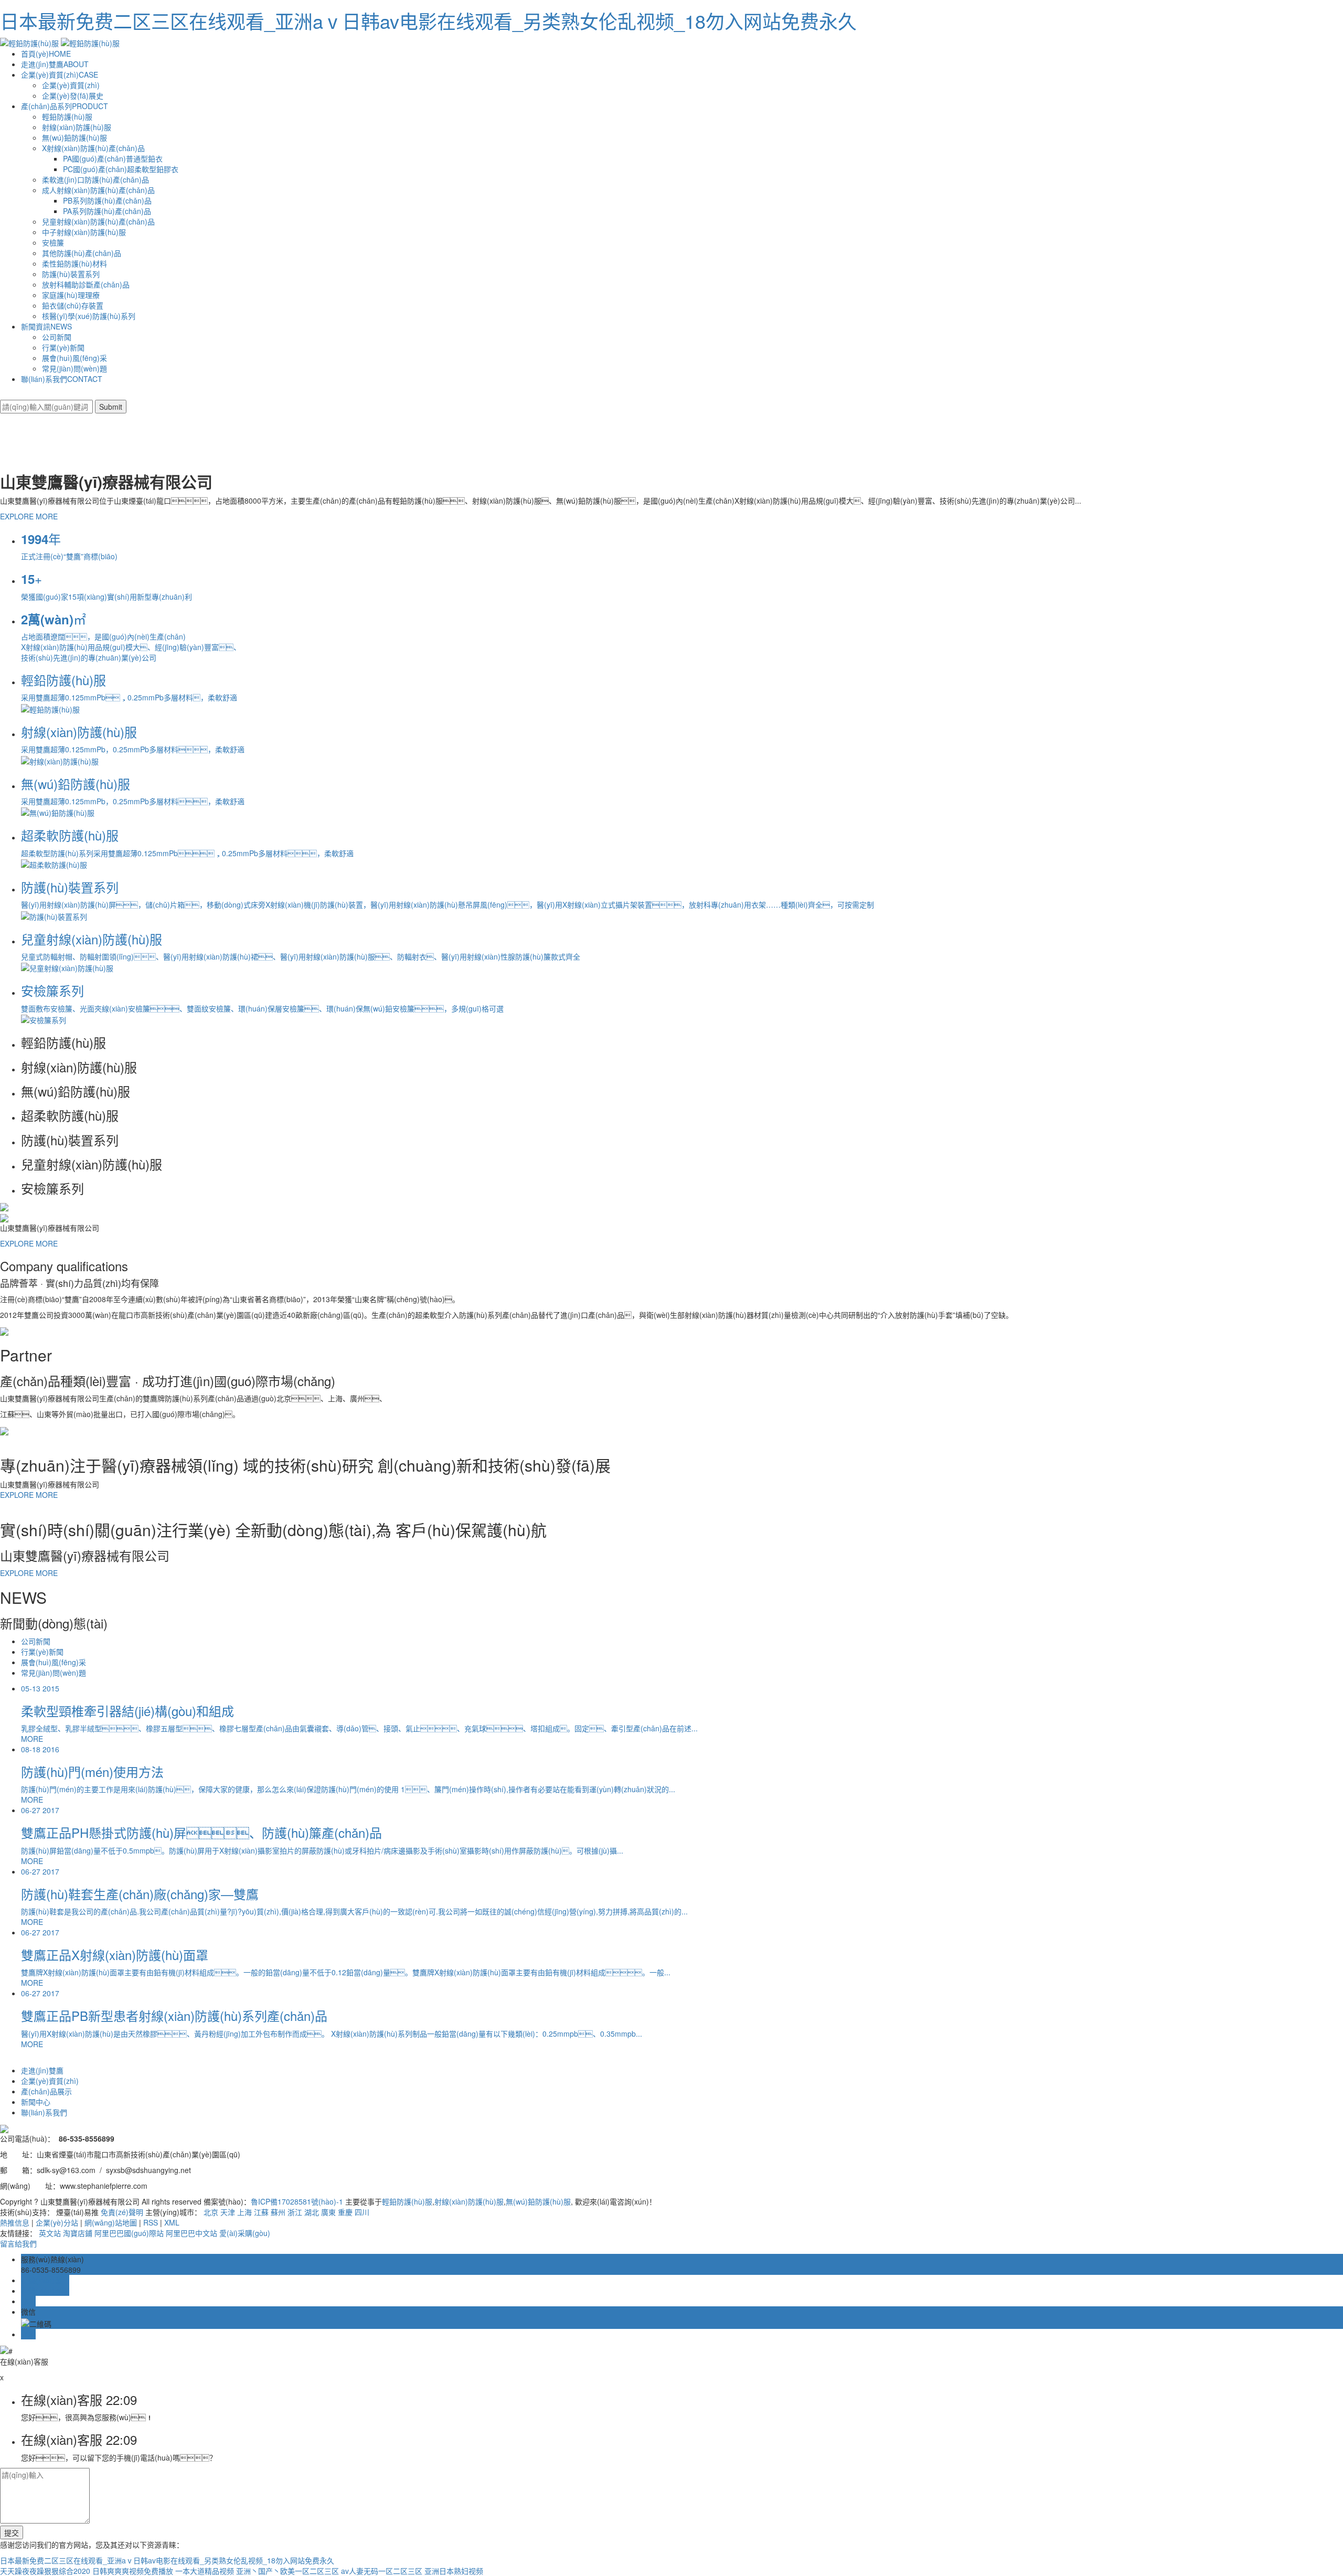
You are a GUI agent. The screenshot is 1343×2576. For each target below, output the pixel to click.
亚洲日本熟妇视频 (454, 2571)
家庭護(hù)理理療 (71, 295)
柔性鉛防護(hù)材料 (74, 263)
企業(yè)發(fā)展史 (73, 95)
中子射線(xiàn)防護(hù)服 (84, 232)
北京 (211, 2212)
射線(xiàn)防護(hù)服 (77, 127)
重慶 (345, 2212)
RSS (151, 2222)
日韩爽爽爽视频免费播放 (133, 2571)
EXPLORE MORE (29, 516)
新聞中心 (36, 2102)
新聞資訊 (46, 326)
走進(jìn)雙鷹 (55, 64)
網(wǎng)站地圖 (111, 2222)
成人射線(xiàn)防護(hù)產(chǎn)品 (98, 190)
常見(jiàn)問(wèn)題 (74, 368)
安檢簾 (53, 242)
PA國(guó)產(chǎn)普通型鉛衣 (113, 158)
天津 (228, 2212)
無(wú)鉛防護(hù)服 (74, 137)
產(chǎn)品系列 (65, 106)
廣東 (328, 2212)
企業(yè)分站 (57, 2222)
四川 (362, 2212)
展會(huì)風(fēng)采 (74, 358)
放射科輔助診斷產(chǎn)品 (86, 284)
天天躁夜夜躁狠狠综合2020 (45, 2571)
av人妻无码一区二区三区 (382, 2571)
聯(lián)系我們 (62, 379)
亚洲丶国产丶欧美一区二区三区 (287, 2571)
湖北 (312, 2212)
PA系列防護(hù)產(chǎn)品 (107, 211)
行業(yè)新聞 (63, 347)
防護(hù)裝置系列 (71, 274)
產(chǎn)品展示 (46, 2091)
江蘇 (261, 2212)
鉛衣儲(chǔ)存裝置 (73, 305)
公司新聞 (57, 337)
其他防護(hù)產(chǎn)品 (82, 253)
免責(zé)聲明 (122, 2212)
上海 (244, 2212)
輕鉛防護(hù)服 (67, 116)
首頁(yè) (46, 54)
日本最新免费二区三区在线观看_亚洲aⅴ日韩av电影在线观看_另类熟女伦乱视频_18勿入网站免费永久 (428, 21)
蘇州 (278, 2212)
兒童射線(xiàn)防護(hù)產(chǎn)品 (98, 221)
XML (172, 2222)
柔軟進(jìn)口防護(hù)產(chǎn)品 (95, 179)
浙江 (295, 2212)
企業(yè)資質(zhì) (60, 74)
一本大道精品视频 (205, 2571)
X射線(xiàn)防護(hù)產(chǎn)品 (93, 148)
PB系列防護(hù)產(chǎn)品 (107, 200)
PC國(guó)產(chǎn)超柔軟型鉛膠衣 (121, 169)
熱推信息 (15, 2222)
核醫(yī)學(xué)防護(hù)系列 (89, 316)
